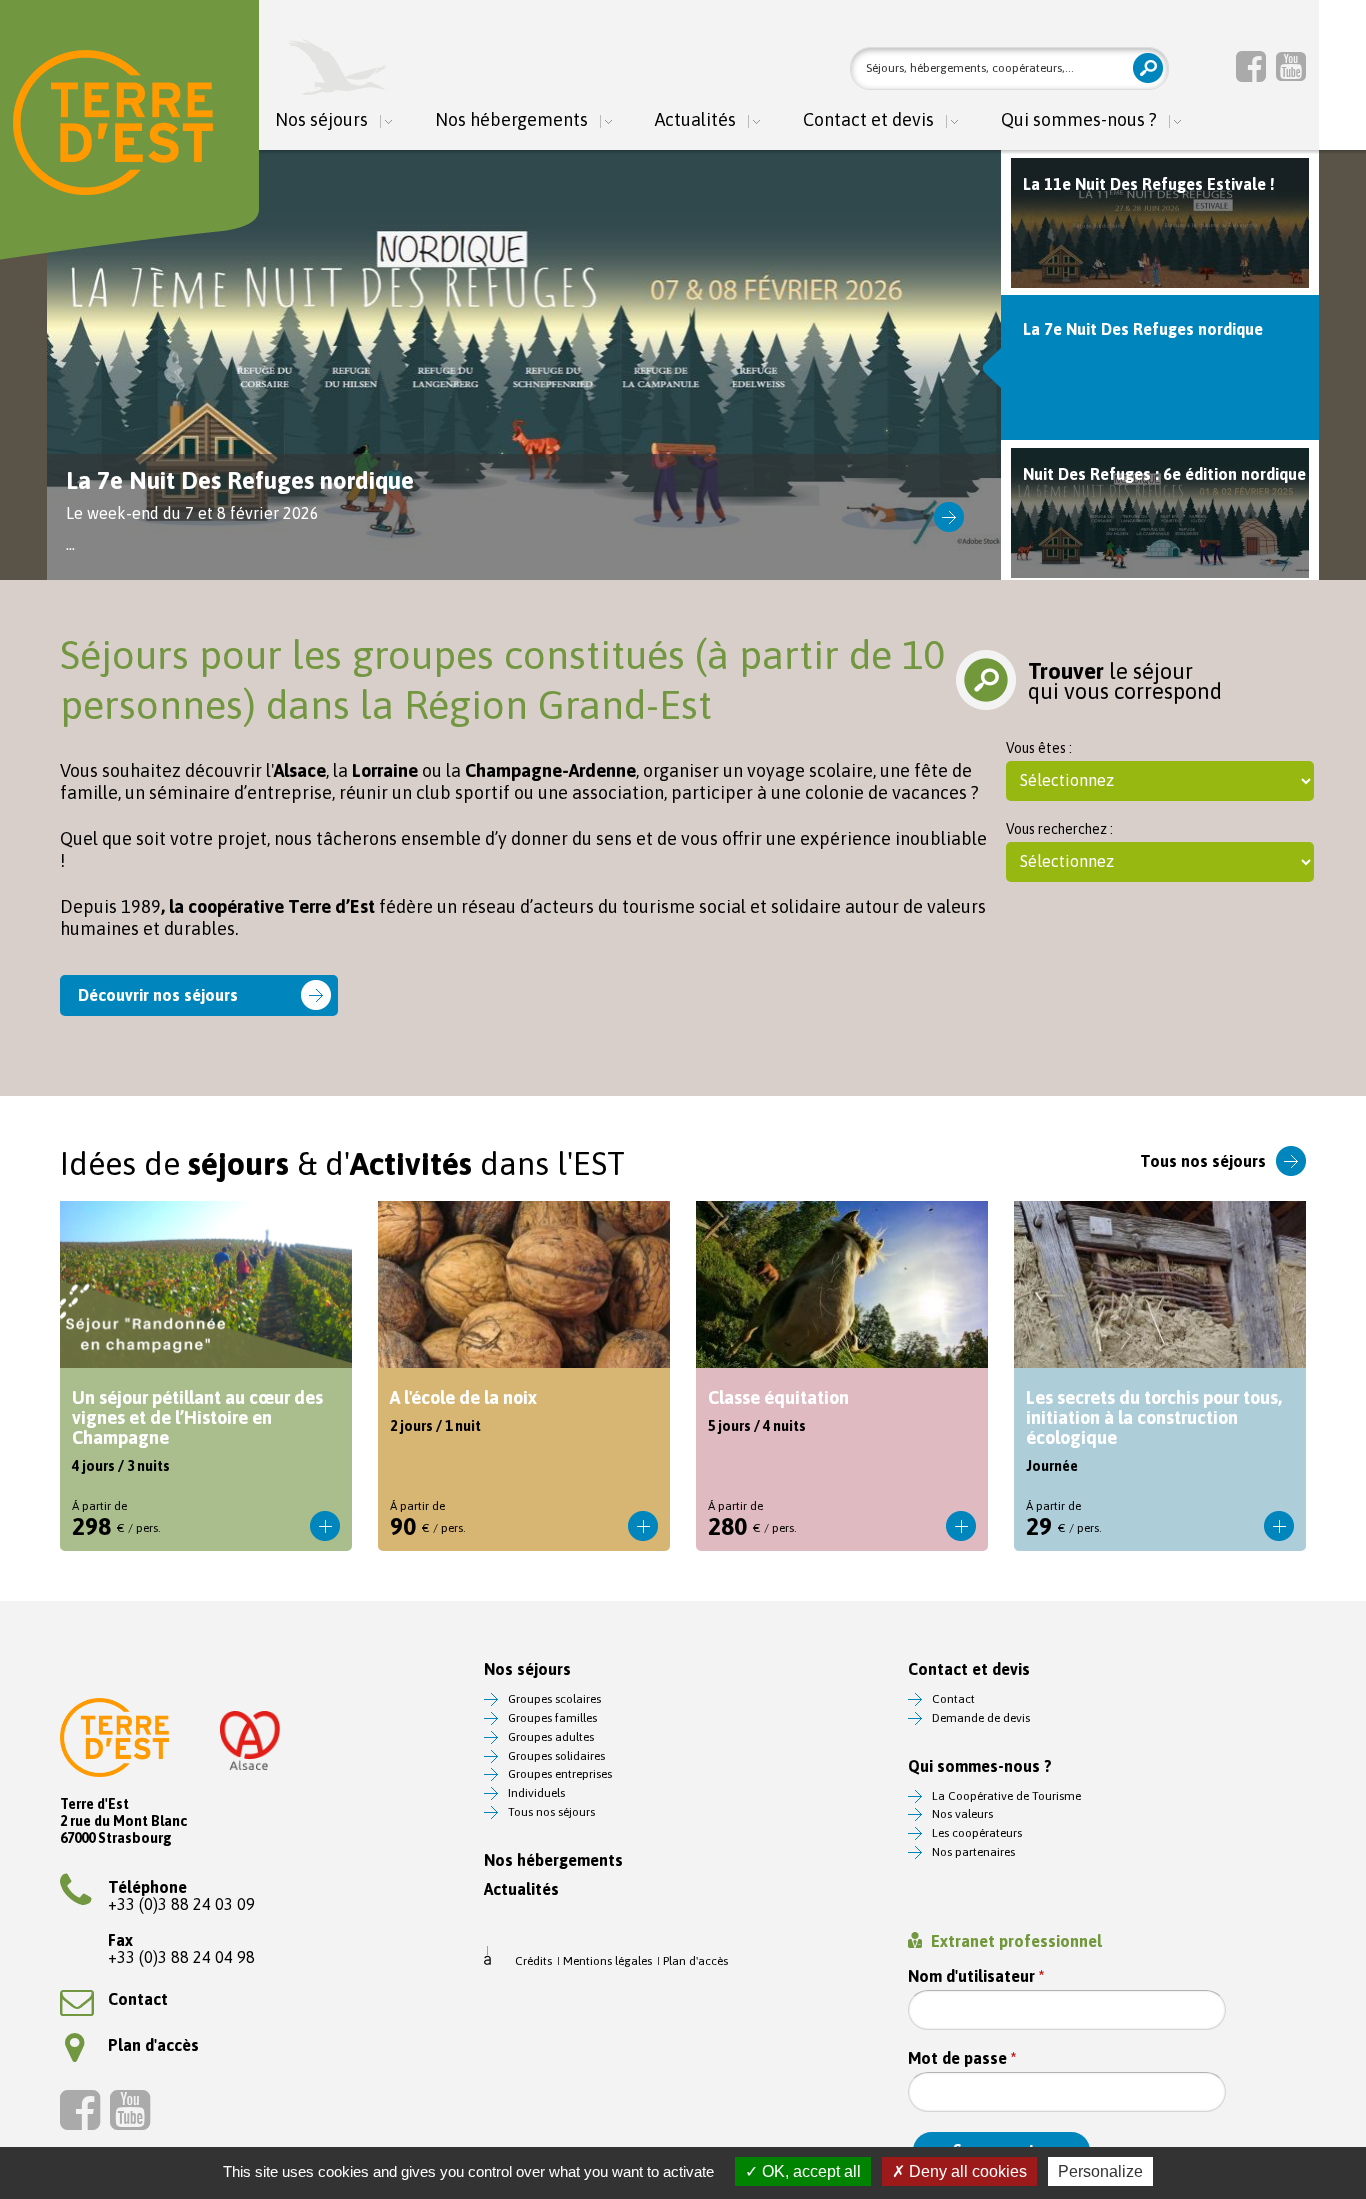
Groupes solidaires (556, 1756)
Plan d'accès (153, 2045)
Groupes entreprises (560, 1774)
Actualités (695, 120)
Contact (138, 1999)
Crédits (533, 1961)
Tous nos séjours (1203, 1161)
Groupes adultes (551, 1737)
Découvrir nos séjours (158, 995)
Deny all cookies (966, 2171)
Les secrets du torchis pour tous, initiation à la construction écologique (1160, 1376)
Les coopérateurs (977, 1833)
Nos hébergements (511, 120)
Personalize (1100, 2171)
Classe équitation (842, 1376)
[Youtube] (1291, 66)
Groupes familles (552, 1718)
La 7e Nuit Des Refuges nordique (524, 365)
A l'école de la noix (524, 1376)
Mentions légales (607, 1961)
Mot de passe (962, 2058)
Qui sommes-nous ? (1079, 120)
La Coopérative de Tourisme (1006, 1796)
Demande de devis (981, 1718)
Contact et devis (868, 120)
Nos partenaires (973, 1852)
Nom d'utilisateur (976, 1976)
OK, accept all (809, 2171)
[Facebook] (1251, 66)
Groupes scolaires (554, 1699)
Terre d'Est (113, 122)
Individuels (536, 1793)
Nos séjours (321, 120)
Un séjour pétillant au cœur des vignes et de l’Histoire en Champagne (206, 1376)
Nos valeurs (962, 1814)
